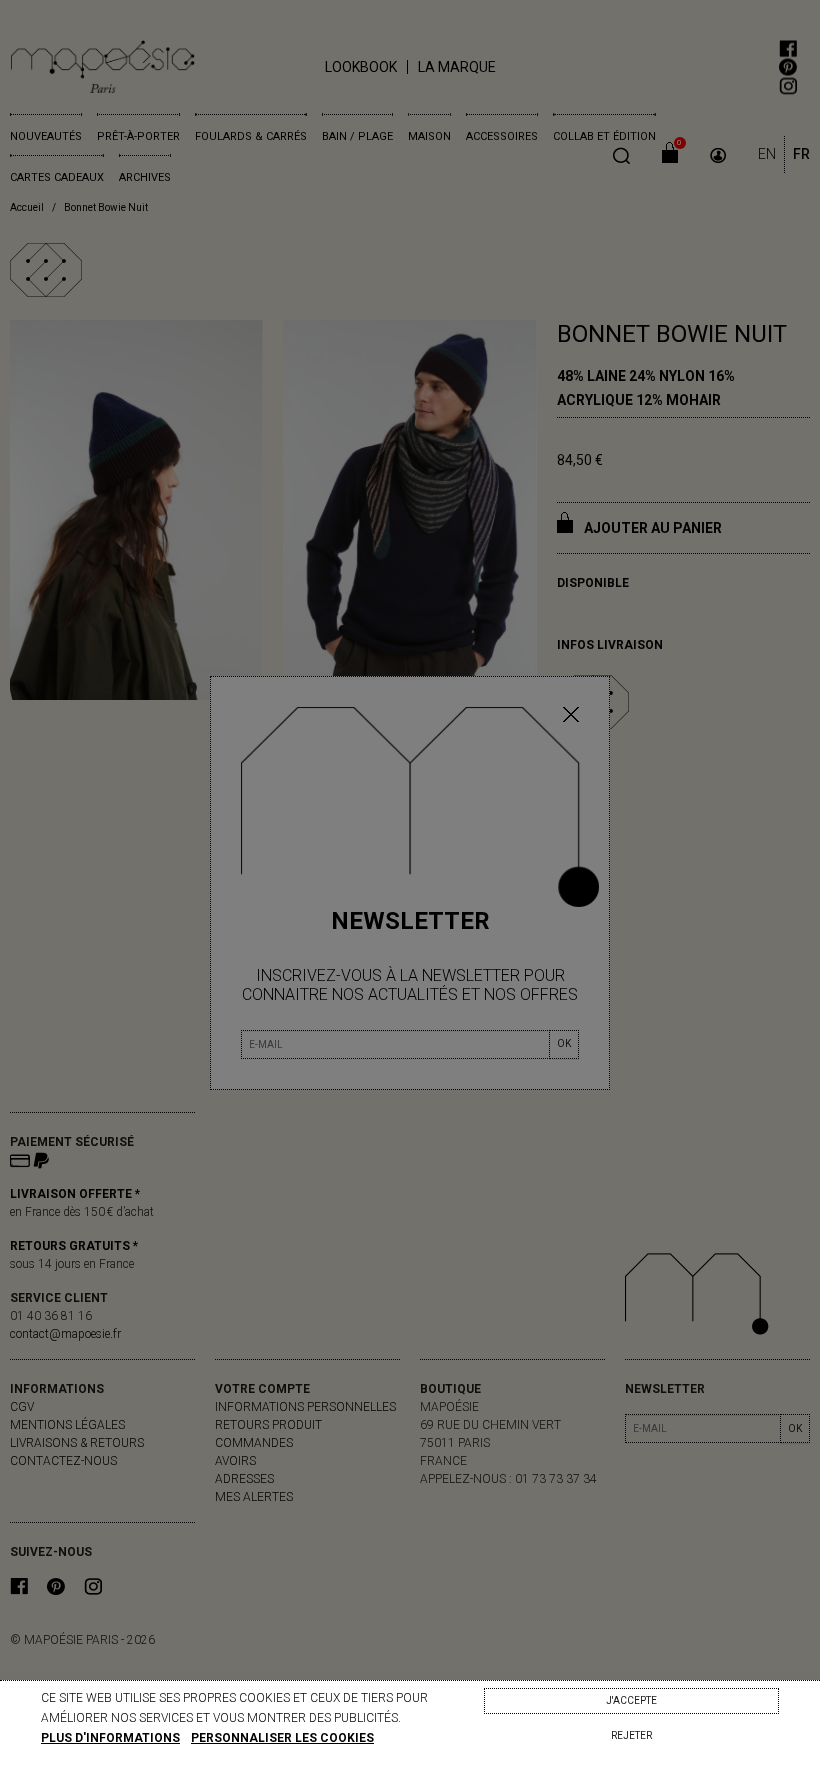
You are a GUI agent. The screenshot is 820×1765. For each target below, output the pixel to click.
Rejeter (631, 1735)
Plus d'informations (110, 1738)
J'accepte (631, 1700)
